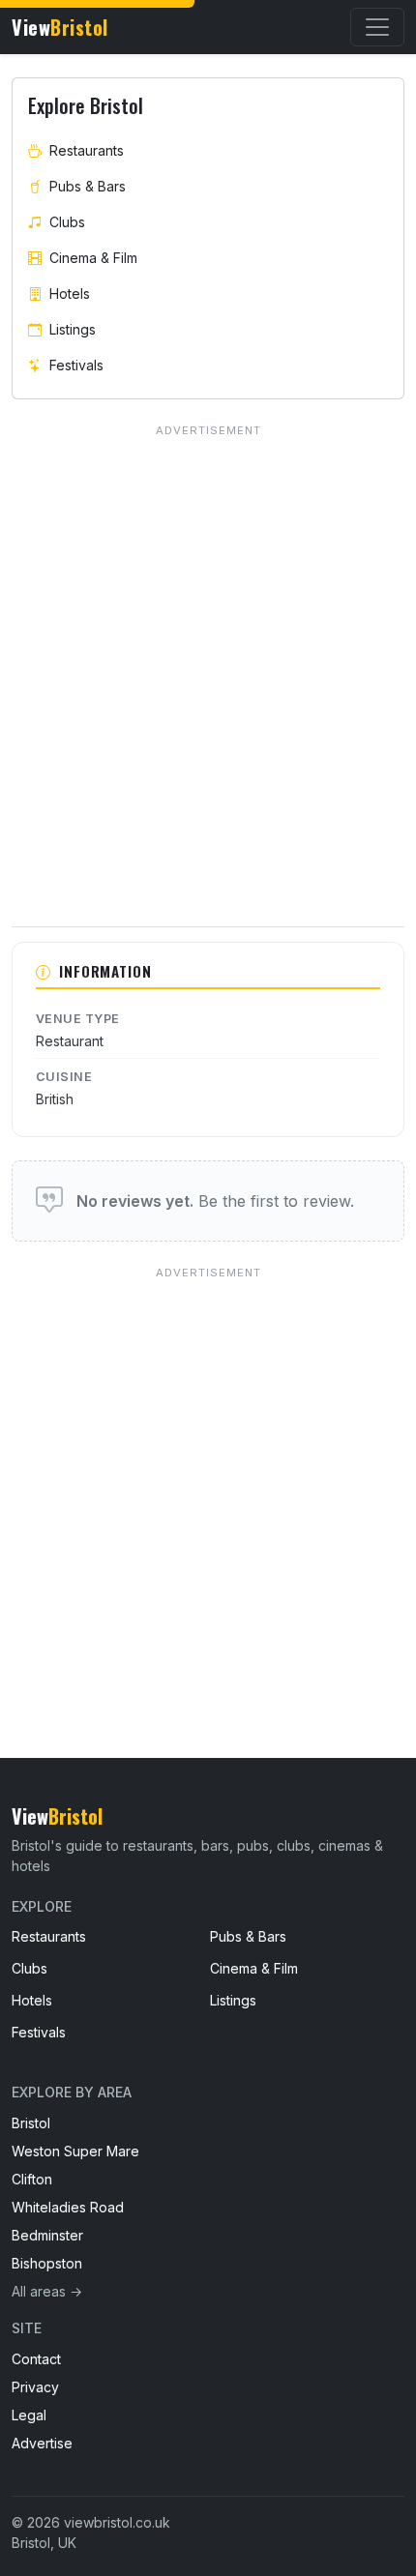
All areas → (47, 2291)
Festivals (76, 365)
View (60, 27)
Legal (29, 2415)
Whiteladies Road (68, 2207)
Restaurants (87, 150)
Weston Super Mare (75, 2151)
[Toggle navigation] (377, 27)
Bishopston (47, 2263)
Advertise (42, 2443)
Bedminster (47, 2235)
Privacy (35, 2387)
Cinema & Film (93, 258)
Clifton (32, 2179)
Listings (73, 329)
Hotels (70, 293)
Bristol (31, 2123)
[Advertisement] (208, 1473)
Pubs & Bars (88, 186)
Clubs (67, 222)
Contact (36, 2359)
